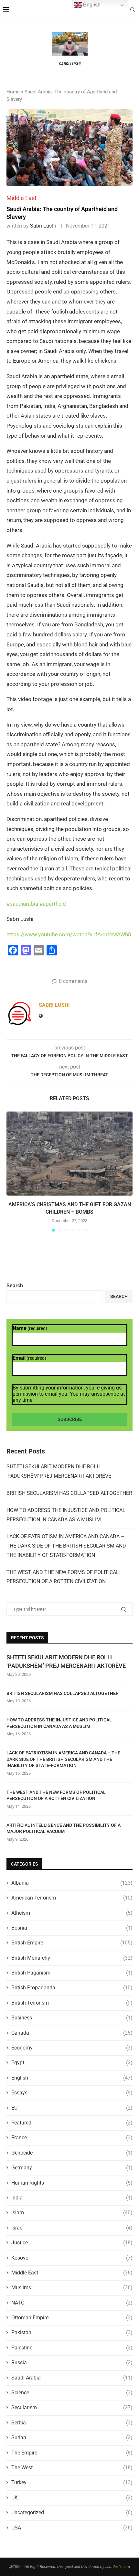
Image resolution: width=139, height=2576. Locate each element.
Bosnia (72, 1928)
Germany (72, 2168)
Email (29, 1358)
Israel (72, 2228)
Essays (72, 2093)
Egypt (72, 2063)
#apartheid (53, 904)
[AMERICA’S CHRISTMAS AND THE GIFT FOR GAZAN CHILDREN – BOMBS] (69, 1154)
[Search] (133, 10)
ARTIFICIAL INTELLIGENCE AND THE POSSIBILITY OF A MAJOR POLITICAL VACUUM (64, 1828)
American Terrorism (72, 1898)
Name (30, 1328)
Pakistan (72, 2332)
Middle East (72, 2273)
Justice (72, 2243)
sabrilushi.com (118, 2567)
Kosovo (72, 2258)
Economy (72, 2048)
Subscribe (70, 1419)
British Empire (72, 1943)
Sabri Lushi (43, 226)
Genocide (72, 2153)
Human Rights (72, 2183)
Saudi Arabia (72, 2378)
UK (72, 2498)
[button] (12, 1171)
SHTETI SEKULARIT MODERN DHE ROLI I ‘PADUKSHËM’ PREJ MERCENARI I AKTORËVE (66, 1661)
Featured (72, 2123)
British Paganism (72, 1973)
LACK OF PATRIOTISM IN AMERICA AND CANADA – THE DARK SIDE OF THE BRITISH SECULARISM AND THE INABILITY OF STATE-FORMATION (66, 1546)
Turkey (72, 2482)
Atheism (72, 1913)
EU (72, 2108)
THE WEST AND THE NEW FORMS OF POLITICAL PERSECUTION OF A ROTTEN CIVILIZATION (56, 1795)
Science (72, 2393)
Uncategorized (72, 2512)
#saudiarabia (22, 904)
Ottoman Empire (72, 2318)
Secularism (72, 2407)
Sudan (72, 2438)
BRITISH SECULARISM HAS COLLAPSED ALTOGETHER (69, 1493)
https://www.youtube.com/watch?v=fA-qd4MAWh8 (69, 934)
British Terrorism (72, 2003)
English (72, 2078)
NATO (72, 2303)
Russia (72, 2363)
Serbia (72, 2423)
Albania (72, 1883)
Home (13, 92)
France (72, 2138)
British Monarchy (72, 1958)
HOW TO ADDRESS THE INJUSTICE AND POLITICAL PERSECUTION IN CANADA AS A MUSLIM (59, 1723)
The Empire (72, 2453)
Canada (72, 2033)
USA (72, 2528)
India (72, 2198)
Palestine (72, 2348)
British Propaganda (72, 1988)
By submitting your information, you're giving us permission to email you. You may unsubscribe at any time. (69, 1394)
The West (72, 2468)
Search (15, 1286)
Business (72, 2018)
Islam (72, 2213)
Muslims (72, 2288)
